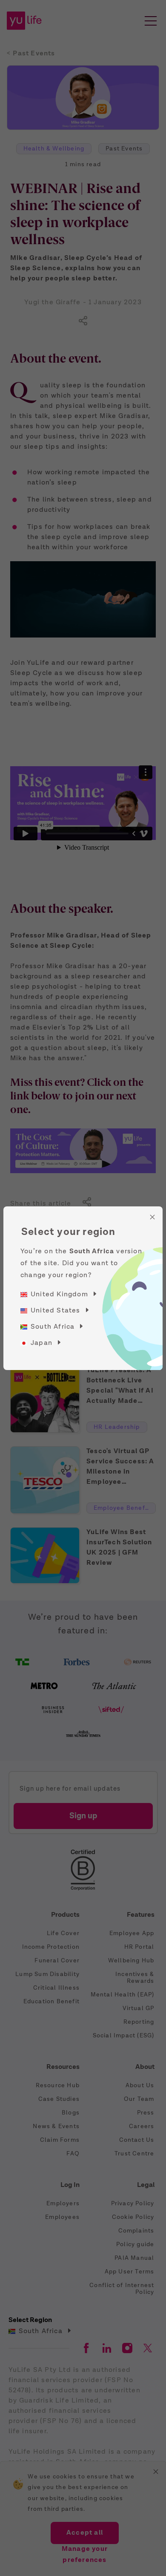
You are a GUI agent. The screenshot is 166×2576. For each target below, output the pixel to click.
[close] (152, 1217)
